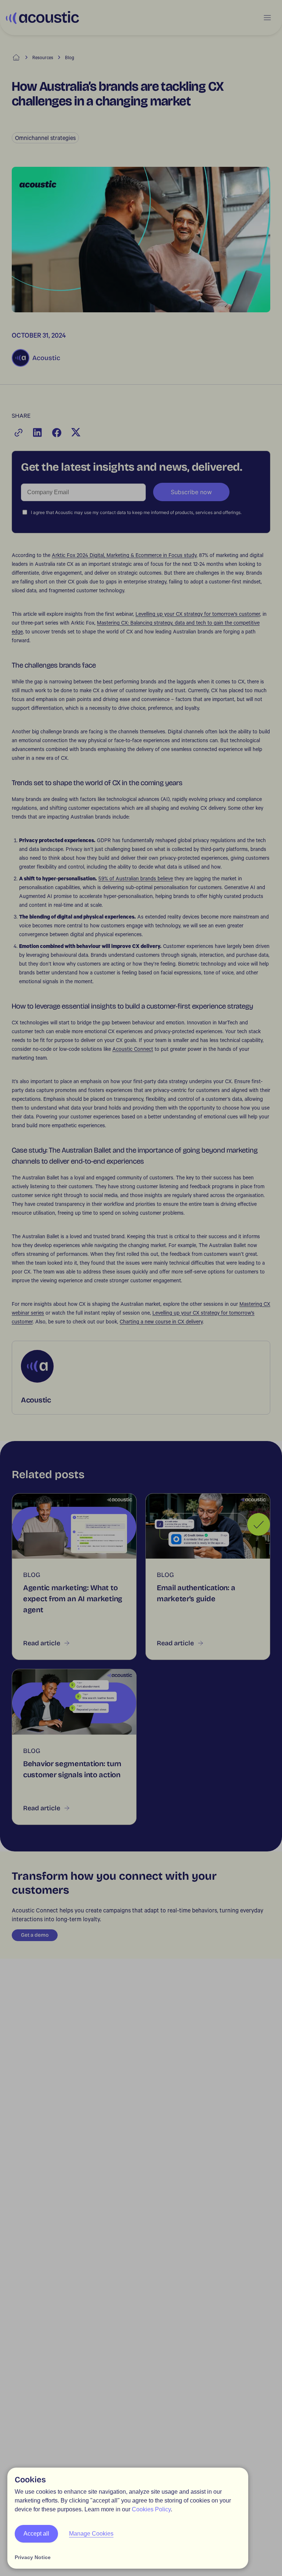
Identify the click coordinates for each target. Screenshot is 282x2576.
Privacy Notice (33, 2557)
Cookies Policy (151, 2509)
